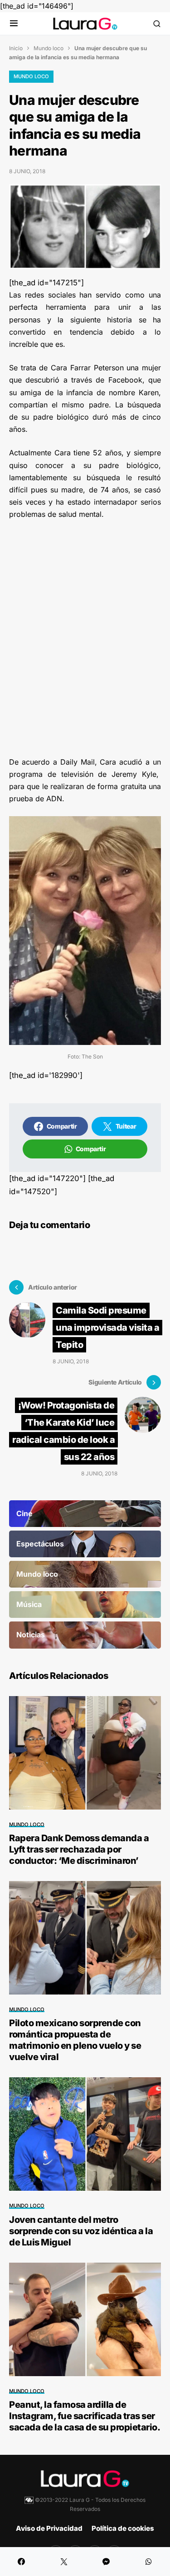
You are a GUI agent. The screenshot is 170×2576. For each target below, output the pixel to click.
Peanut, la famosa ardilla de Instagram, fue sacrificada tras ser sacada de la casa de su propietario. (85, 2416)
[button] (14, 24)
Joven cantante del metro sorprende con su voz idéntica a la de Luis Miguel (81, 2231)
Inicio (16, 48)
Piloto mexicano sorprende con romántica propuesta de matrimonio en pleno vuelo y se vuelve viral (75, 2040)
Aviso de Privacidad (49, 2528)
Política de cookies (123, 2528)
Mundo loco (49, 48)
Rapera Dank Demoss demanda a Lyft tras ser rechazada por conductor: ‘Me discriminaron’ (79, 1849)
